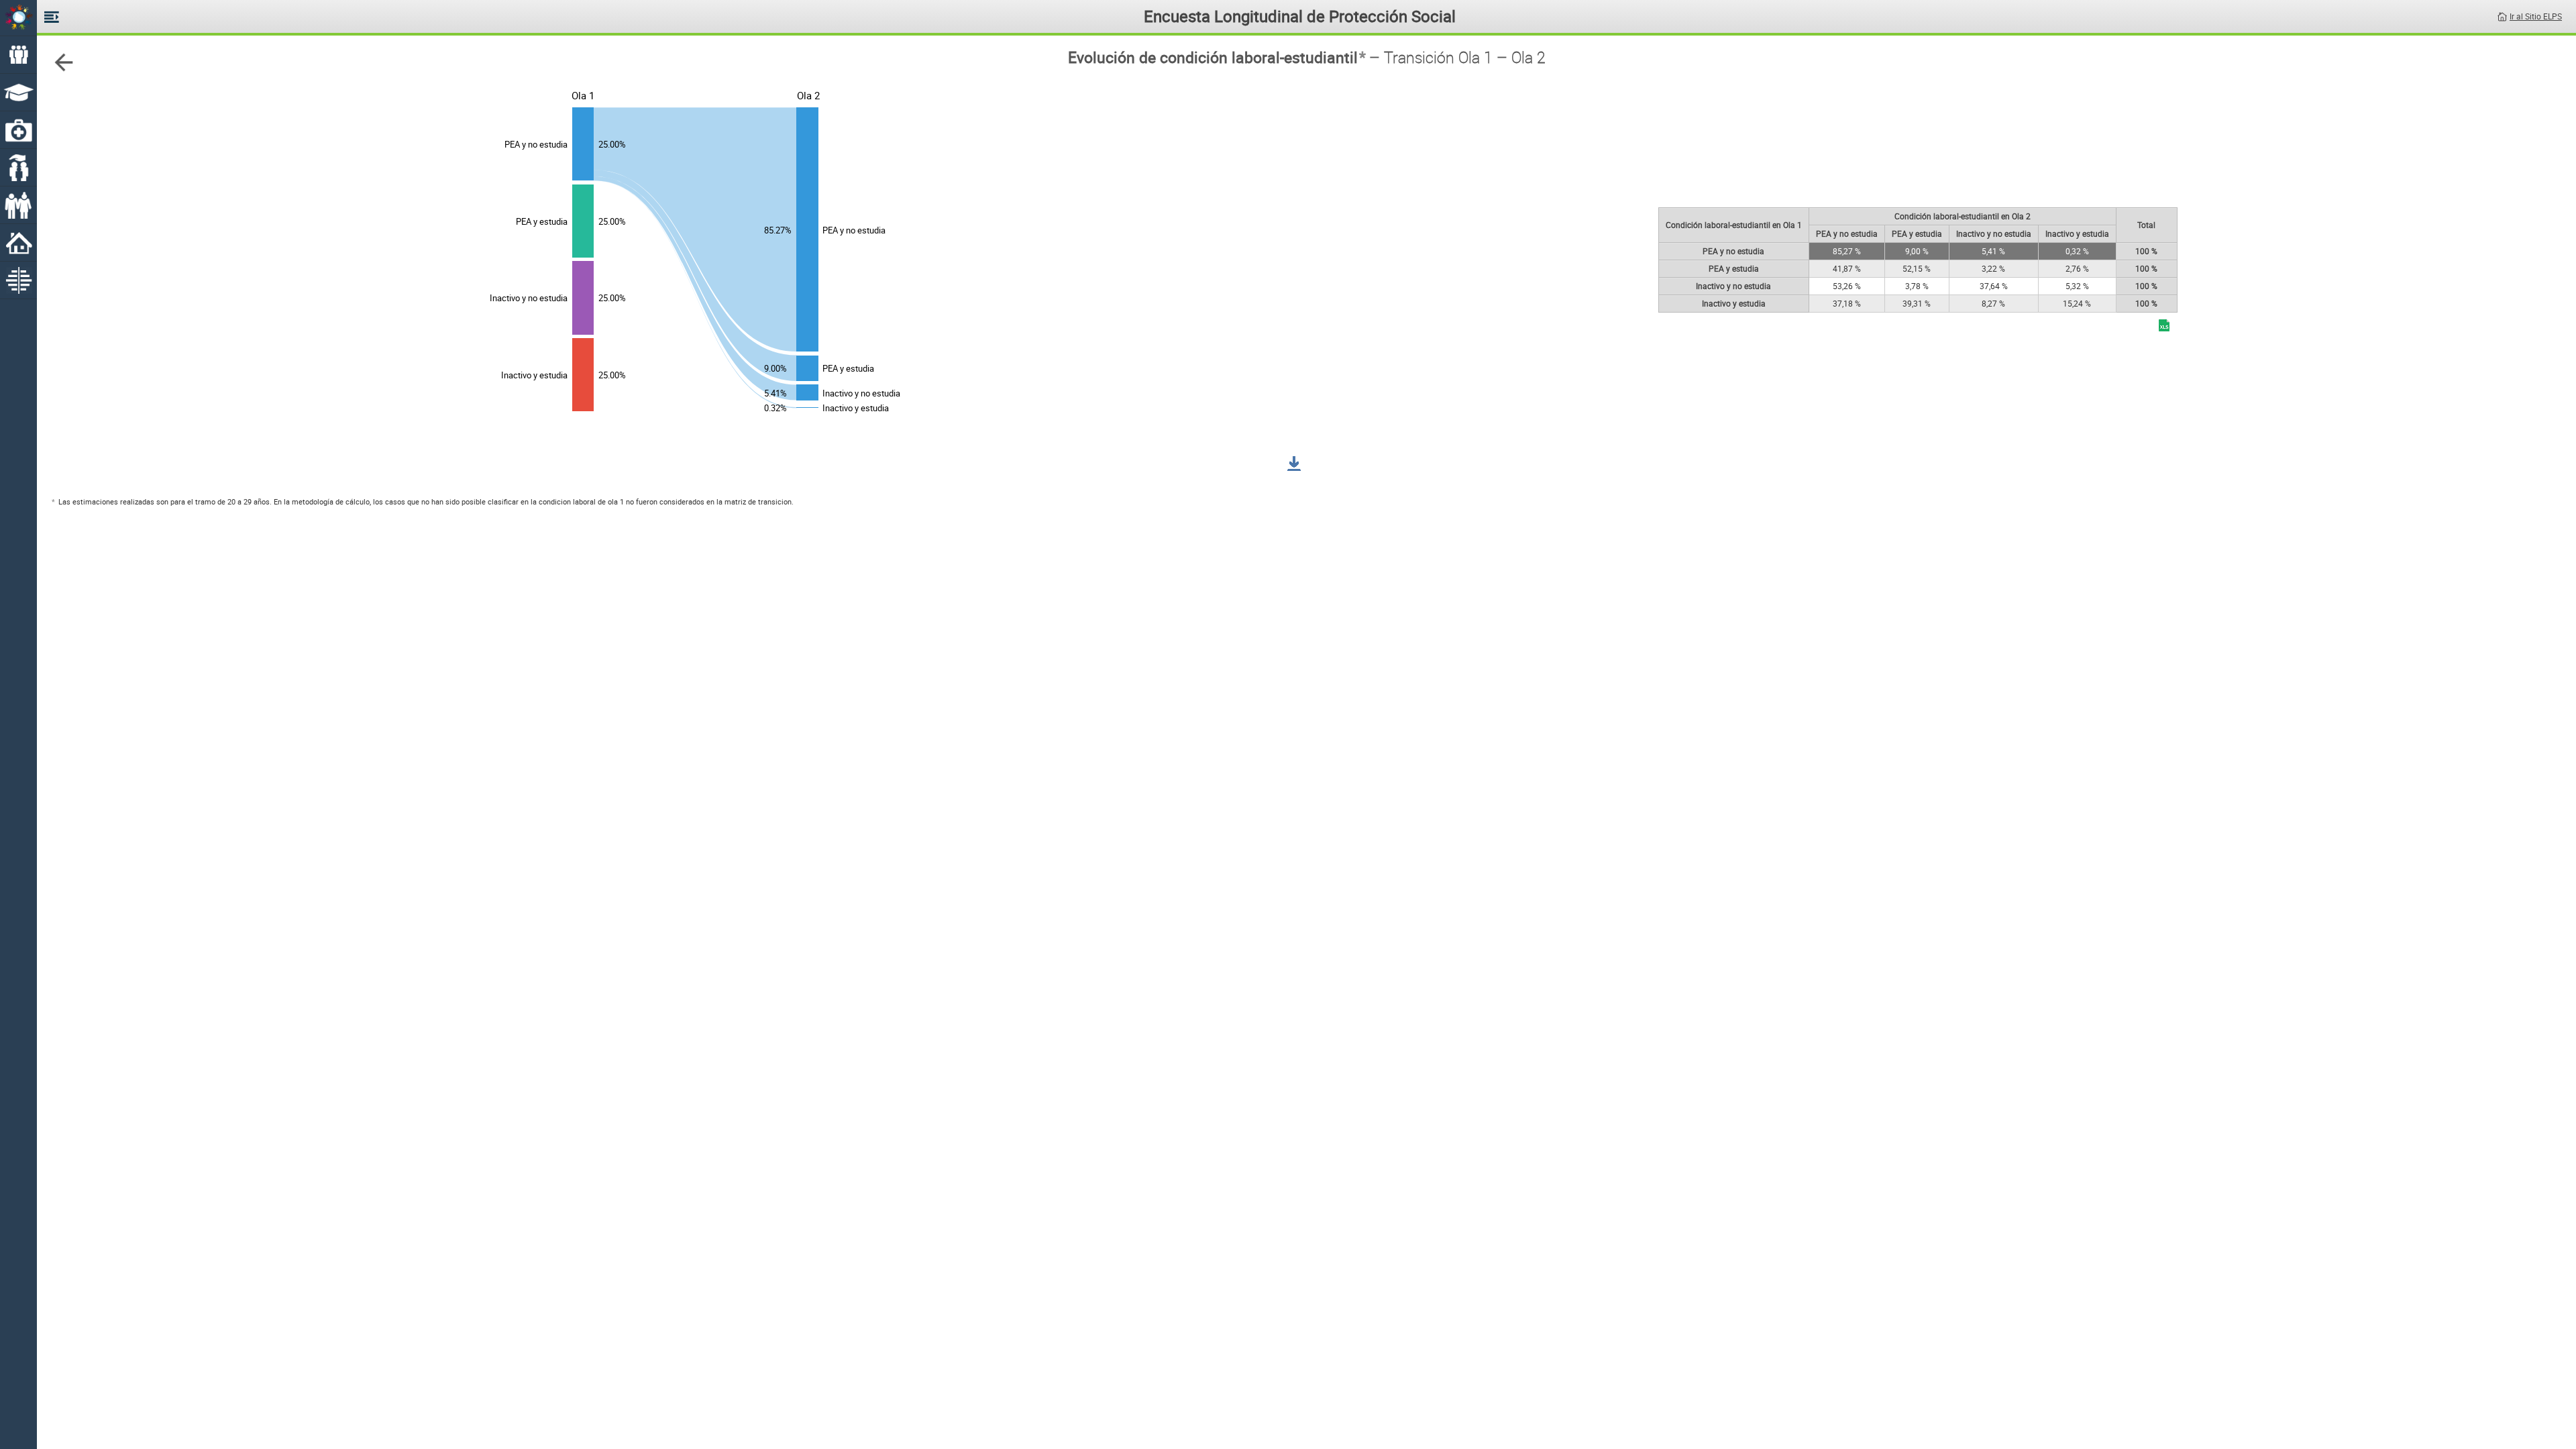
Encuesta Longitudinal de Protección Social (1300, 16)
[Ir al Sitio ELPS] (2502, 15)
